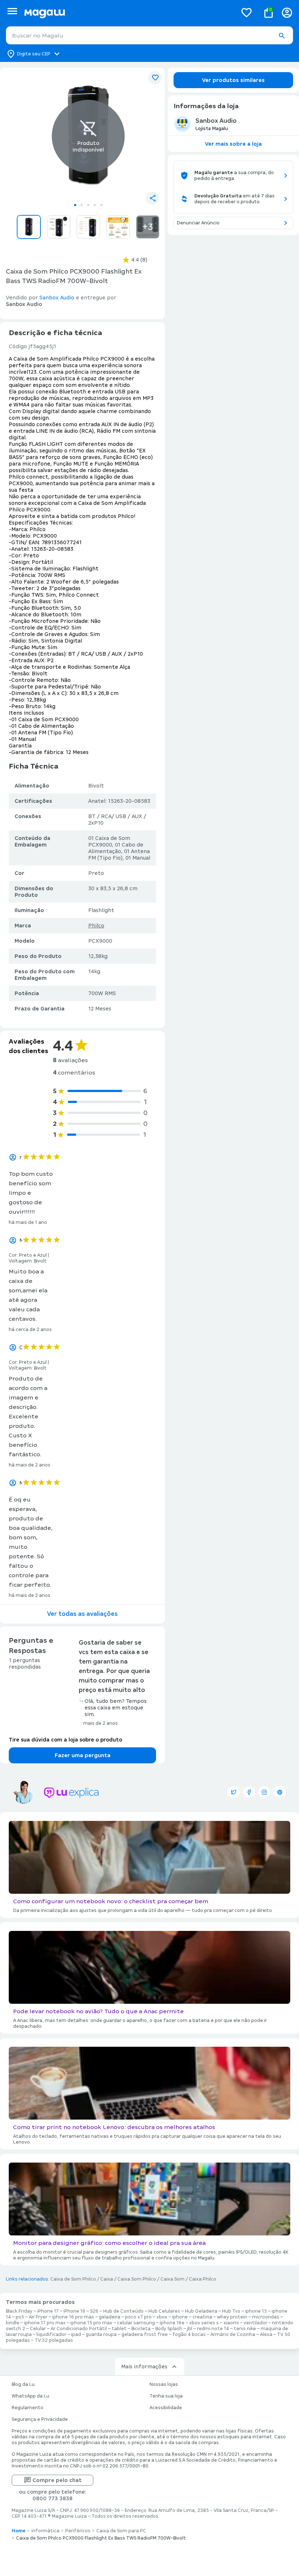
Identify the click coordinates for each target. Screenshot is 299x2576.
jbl (190, 2329)
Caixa (107, 2279)
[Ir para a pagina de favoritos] (246, 12)
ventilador (255, 2323)
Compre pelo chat (57, 2480)
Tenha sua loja (166, 2396)
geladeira (110, 2317)
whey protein (232, 2317)
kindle (13, 2323)
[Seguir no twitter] (234, 1792)
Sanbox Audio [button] (57, 298)
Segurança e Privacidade (40, 2419)
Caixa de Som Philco (73, 2279)
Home (19, 2531)
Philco (96, 926)
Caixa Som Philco (137, 2279)
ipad (76, 2334)
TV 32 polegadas (54, 2340)
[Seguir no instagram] (264, 1792)
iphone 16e (172, 2323)
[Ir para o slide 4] (95, 205)
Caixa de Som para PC (121, 2531)
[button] (281, 36)
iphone (180, 2317)
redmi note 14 (213, 2329)
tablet (119, 2329)
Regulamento (28, 2408)
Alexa (266, 2334)
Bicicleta (141, 2329)
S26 (94, 2311)
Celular (38, 2329)
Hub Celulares (164, 2311)
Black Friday (19, 2311)
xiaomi (231, 2323)
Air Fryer (38, 2317)
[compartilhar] (152, 198)
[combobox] (149, 35)
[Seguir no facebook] (249, 1792)
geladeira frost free (145, 2334)
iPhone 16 (74, 2311)
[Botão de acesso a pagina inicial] (128, 13)
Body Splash (169, 2329)
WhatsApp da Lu (30, 2396)
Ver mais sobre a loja (233, 144)
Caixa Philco (203, 2279)
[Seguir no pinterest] (280, 1792)
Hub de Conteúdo (123, 2311)
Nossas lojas (164, 2384)
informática (45, 2531)
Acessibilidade (166, 2408)
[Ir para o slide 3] (88, 205)
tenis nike (245, 2329)
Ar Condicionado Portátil (79, 2329)
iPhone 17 (48, 2311)
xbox (162, 2317)
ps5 (20, 2317)
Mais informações (144, 2367)
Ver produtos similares (233, 80)
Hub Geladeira (201, 2311)
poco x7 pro (138, 2317)
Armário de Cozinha (233, 2334)
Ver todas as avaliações (82, 1614)
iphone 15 (256, 2311)
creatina (202, 2317)
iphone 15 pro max (91, 2323)
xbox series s (204, 2323)
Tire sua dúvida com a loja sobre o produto (65, 1740)
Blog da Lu (23, 2384)
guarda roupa (101, 2334)
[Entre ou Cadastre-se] (287, 13)
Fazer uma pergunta (83, 1755)
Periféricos (78, 2531)
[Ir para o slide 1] (75, 205)
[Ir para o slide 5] (101, 205)
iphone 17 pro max (45, 2323)
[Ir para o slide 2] (82, 205)
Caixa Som (172, 2279)
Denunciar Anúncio (198, 223)
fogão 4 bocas (189, 2334)
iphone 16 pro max (73, 2317)
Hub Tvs (231, 2311)
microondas (266, 2317)
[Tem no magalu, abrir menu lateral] (12, 11)
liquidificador (51, 2334)
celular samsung (136, 2323)
